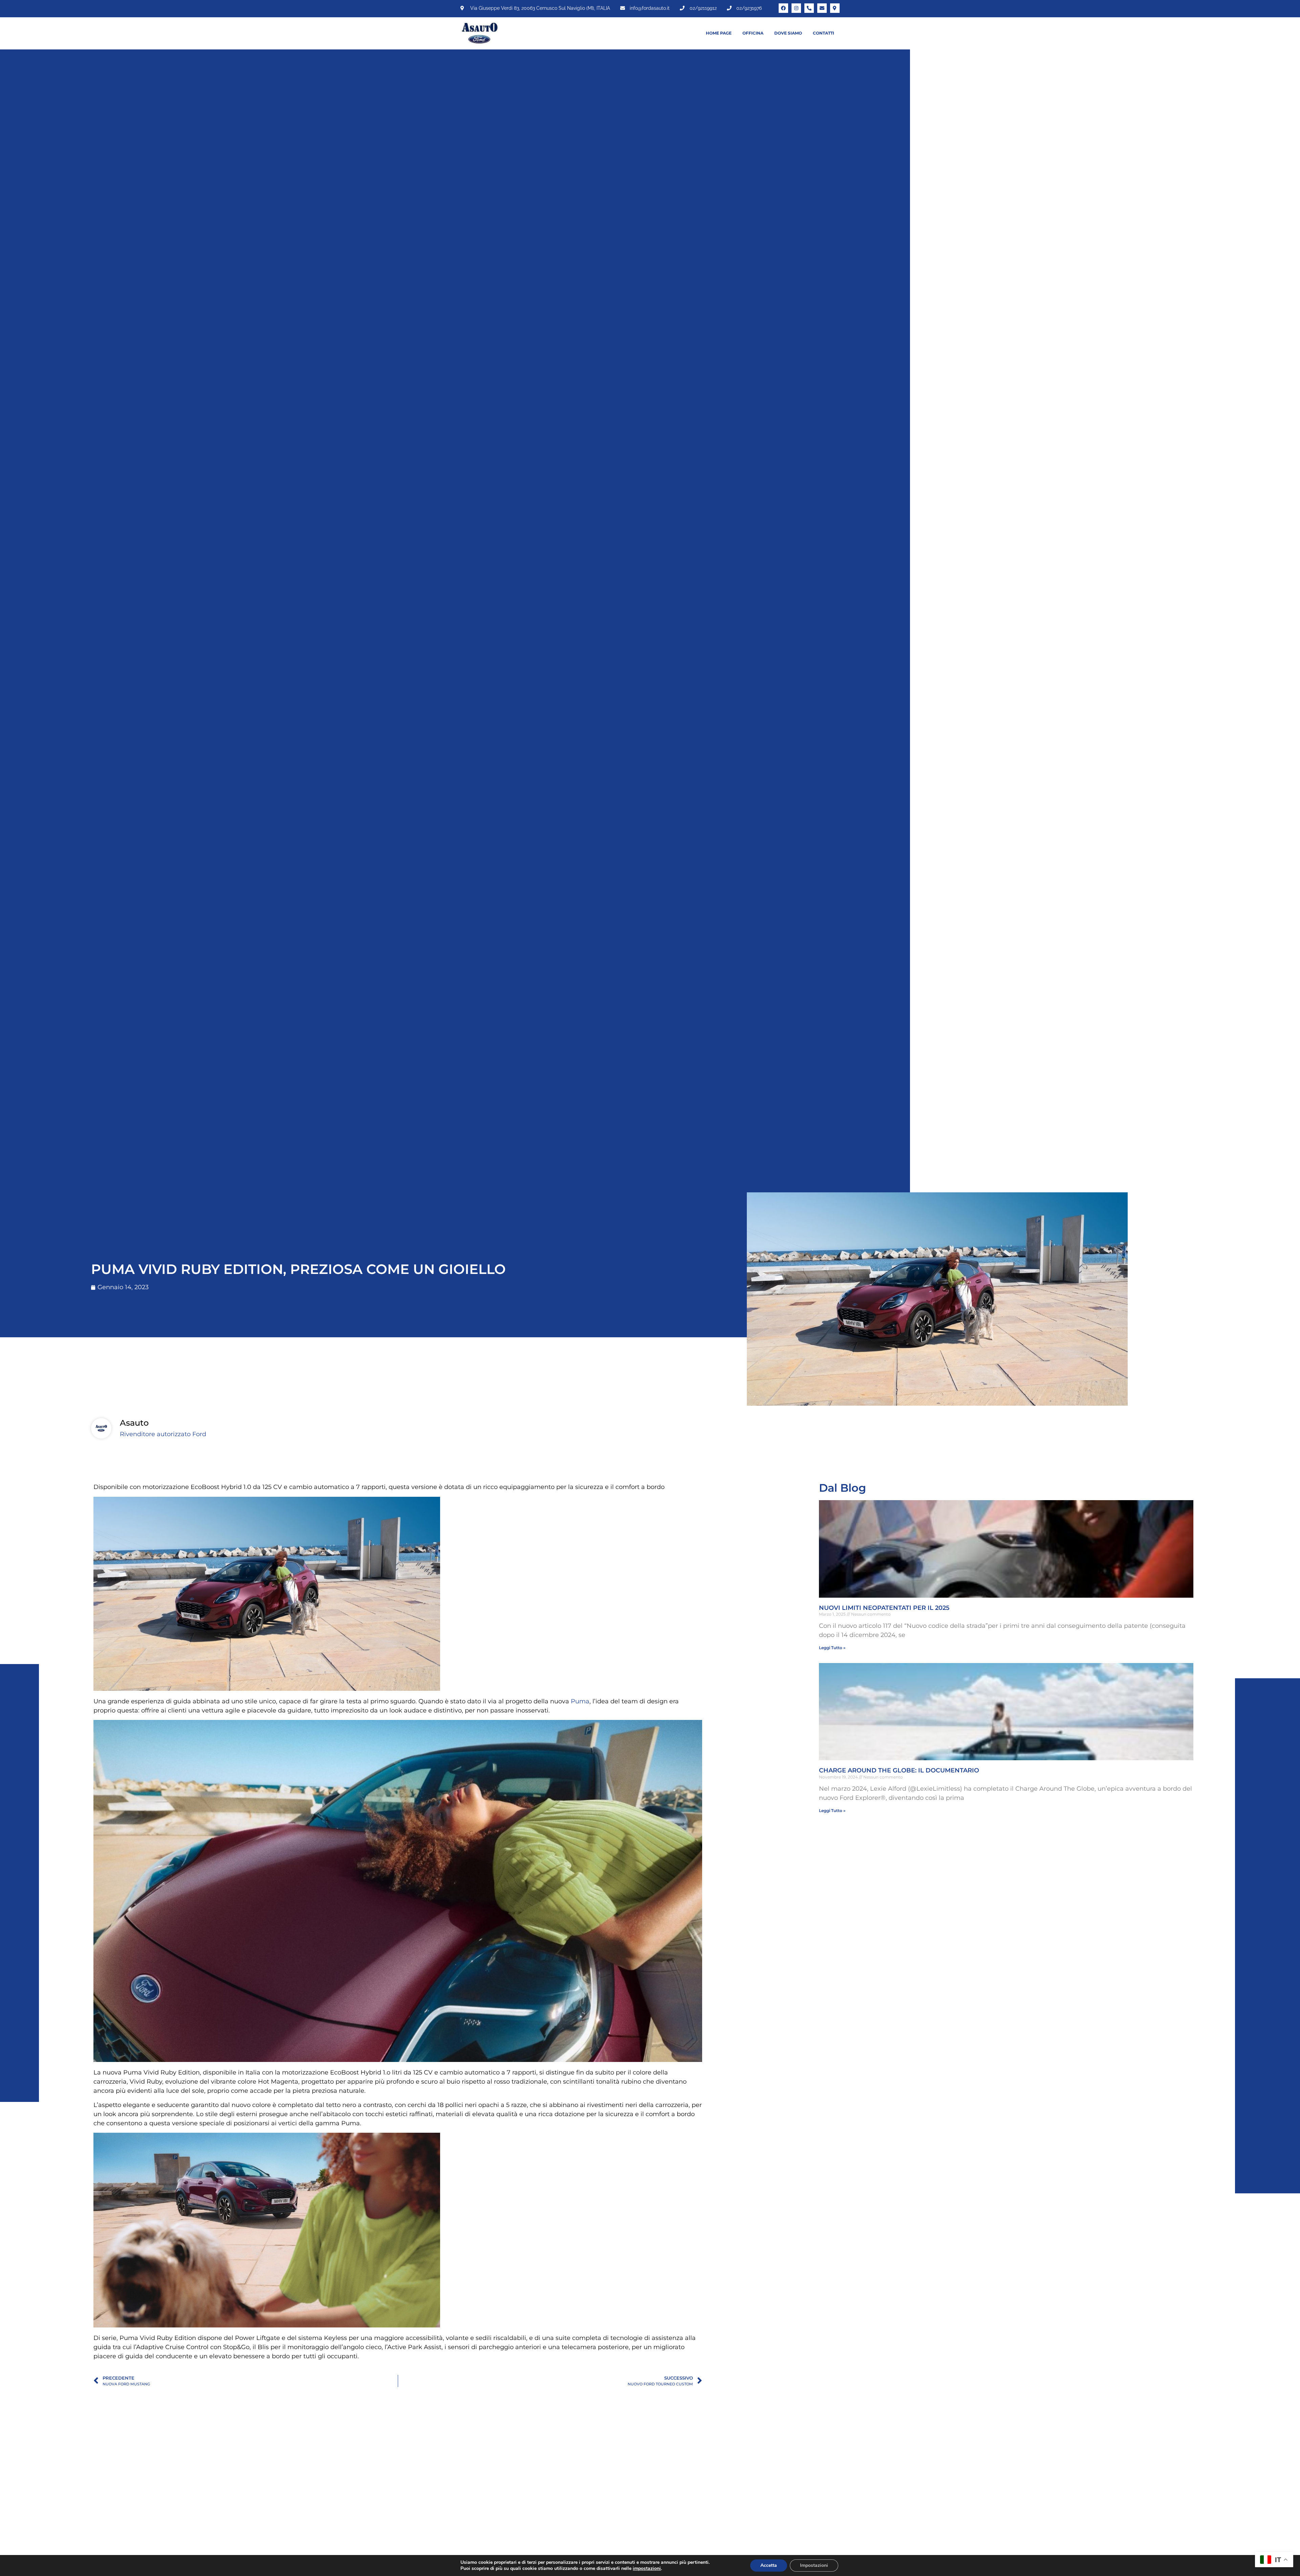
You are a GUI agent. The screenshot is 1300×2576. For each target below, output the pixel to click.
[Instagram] (796, 8)
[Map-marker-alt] (835, 8)
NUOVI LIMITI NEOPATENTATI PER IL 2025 (884, 1608)
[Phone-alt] (809, 8)
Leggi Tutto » (832, 1648)
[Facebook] (783, 8)
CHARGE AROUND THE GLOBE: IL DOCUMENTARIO (899, 1770)
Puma (580, 1701)
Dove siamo (788, 33)
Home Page (719, 33)
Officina (753, 33)
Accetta (769, 2565)
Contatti (824, 33)
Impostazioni (814, 2565)
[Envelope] (822, 8)
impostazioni (647, 2569)
